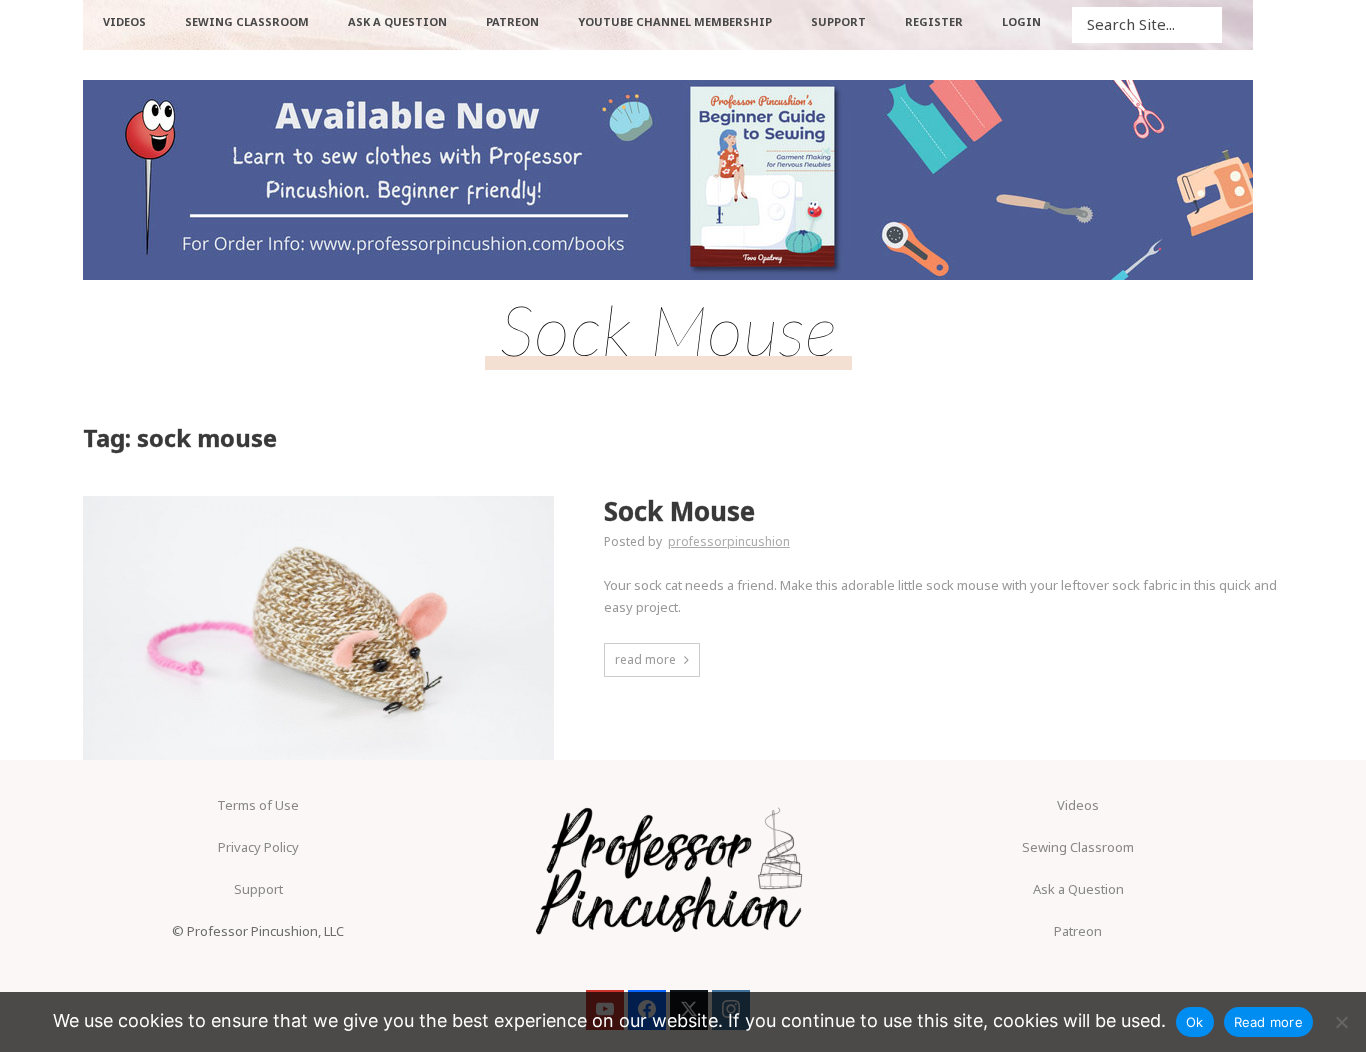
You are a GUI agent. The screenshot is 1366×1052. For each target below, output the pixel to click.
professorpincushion (729, 541)
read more (645, 659)
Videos (1078, 805)
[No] (1341, 1022)
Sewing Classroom (1078, 847)
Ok (1195, 1022)
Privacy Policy (258, 847)
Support (258, 889)
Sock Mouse (679, 511)
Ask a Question (1078, 889)
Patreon (1078, 931)
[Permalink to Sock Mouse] (318, 628)
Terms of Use (258, 805)
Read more (1268, 1022)
